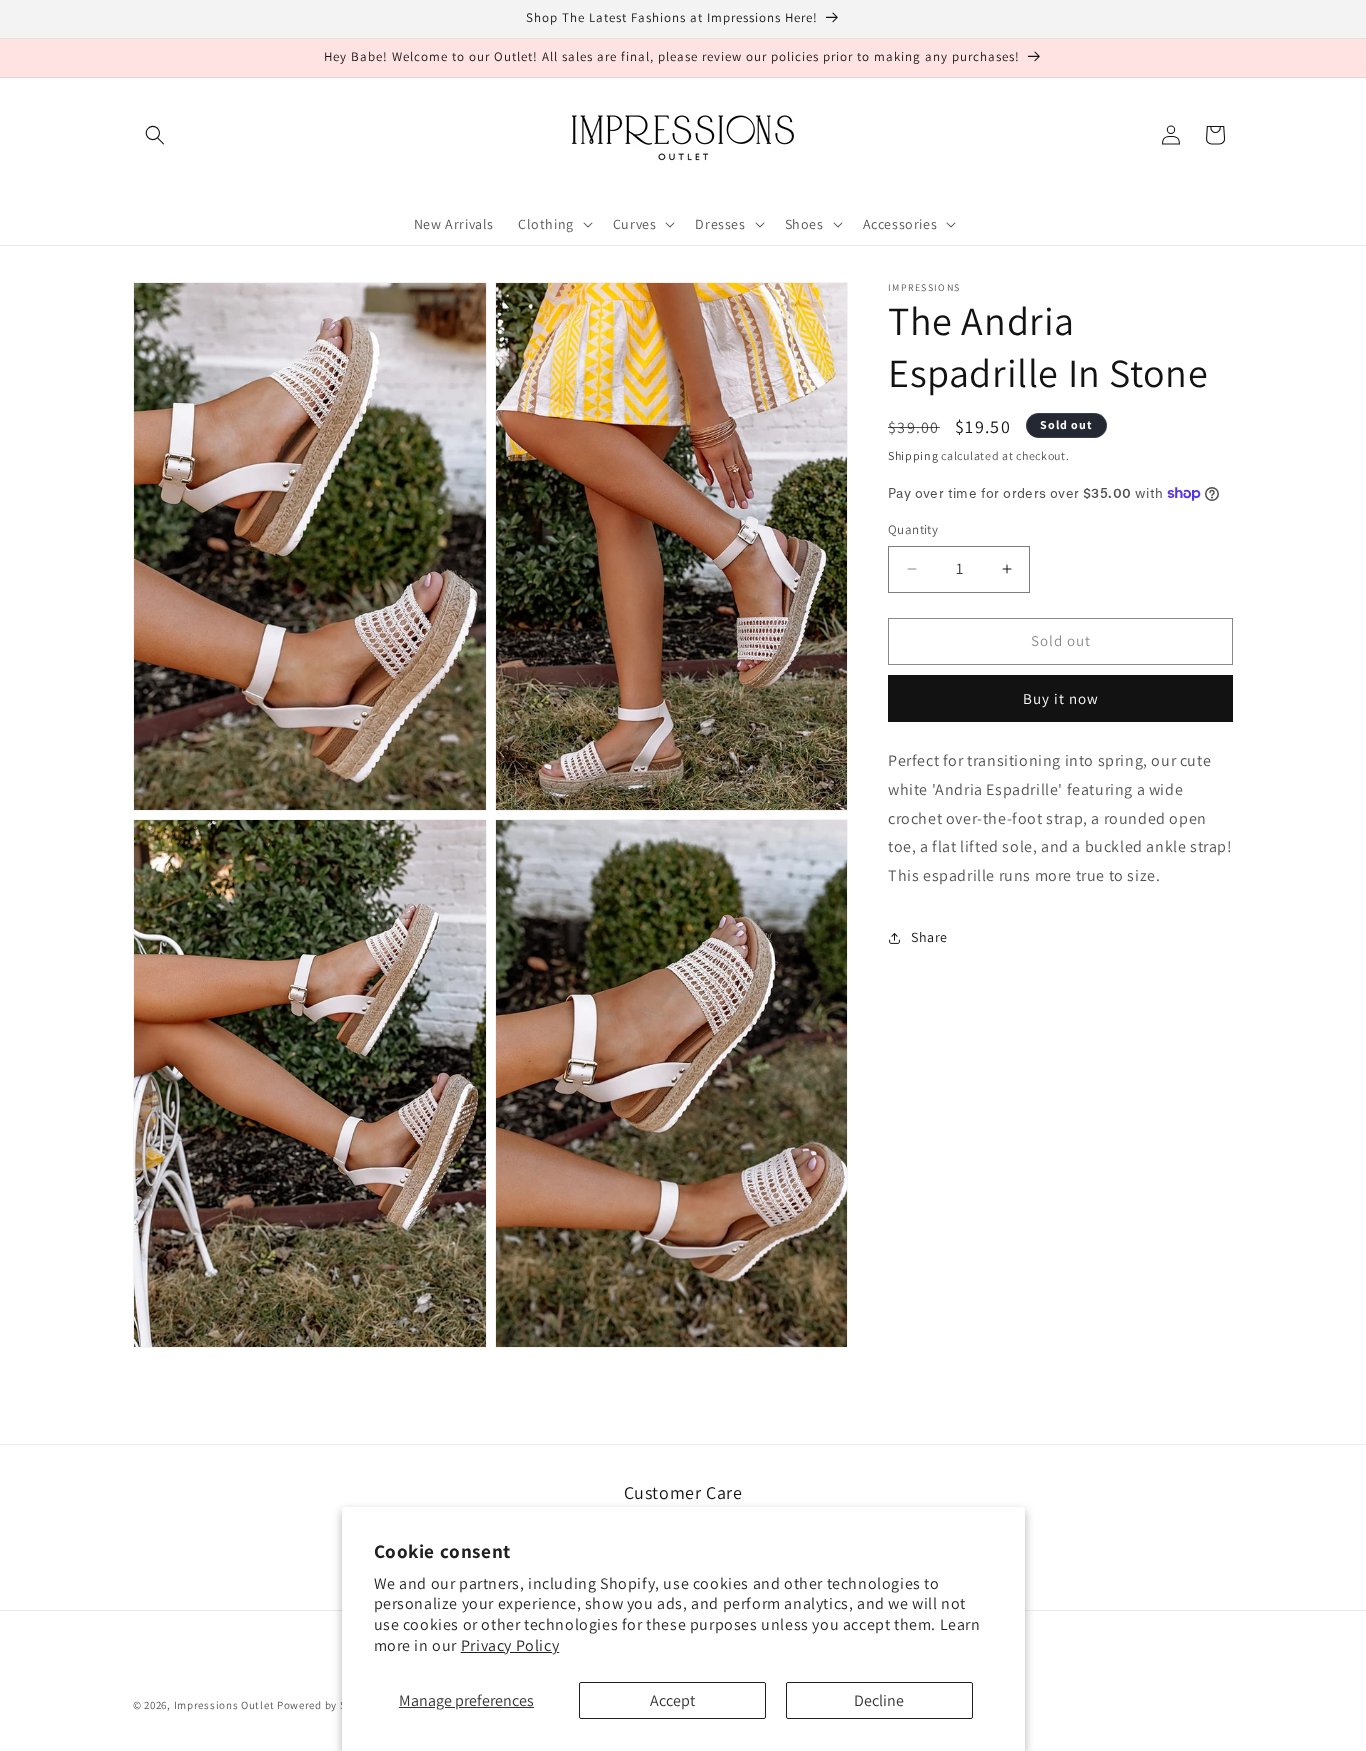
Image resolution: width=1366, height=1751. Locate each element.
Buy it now (1061, 698)
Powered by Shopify (328, 1705)
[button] (155, 135)
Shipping (913, 455)
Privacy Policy (510, 1645)
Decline (879, 1700)
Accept (672, 1700)
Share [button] (929, 937)
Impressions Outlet (224, 1705)
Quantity (913, 529)
